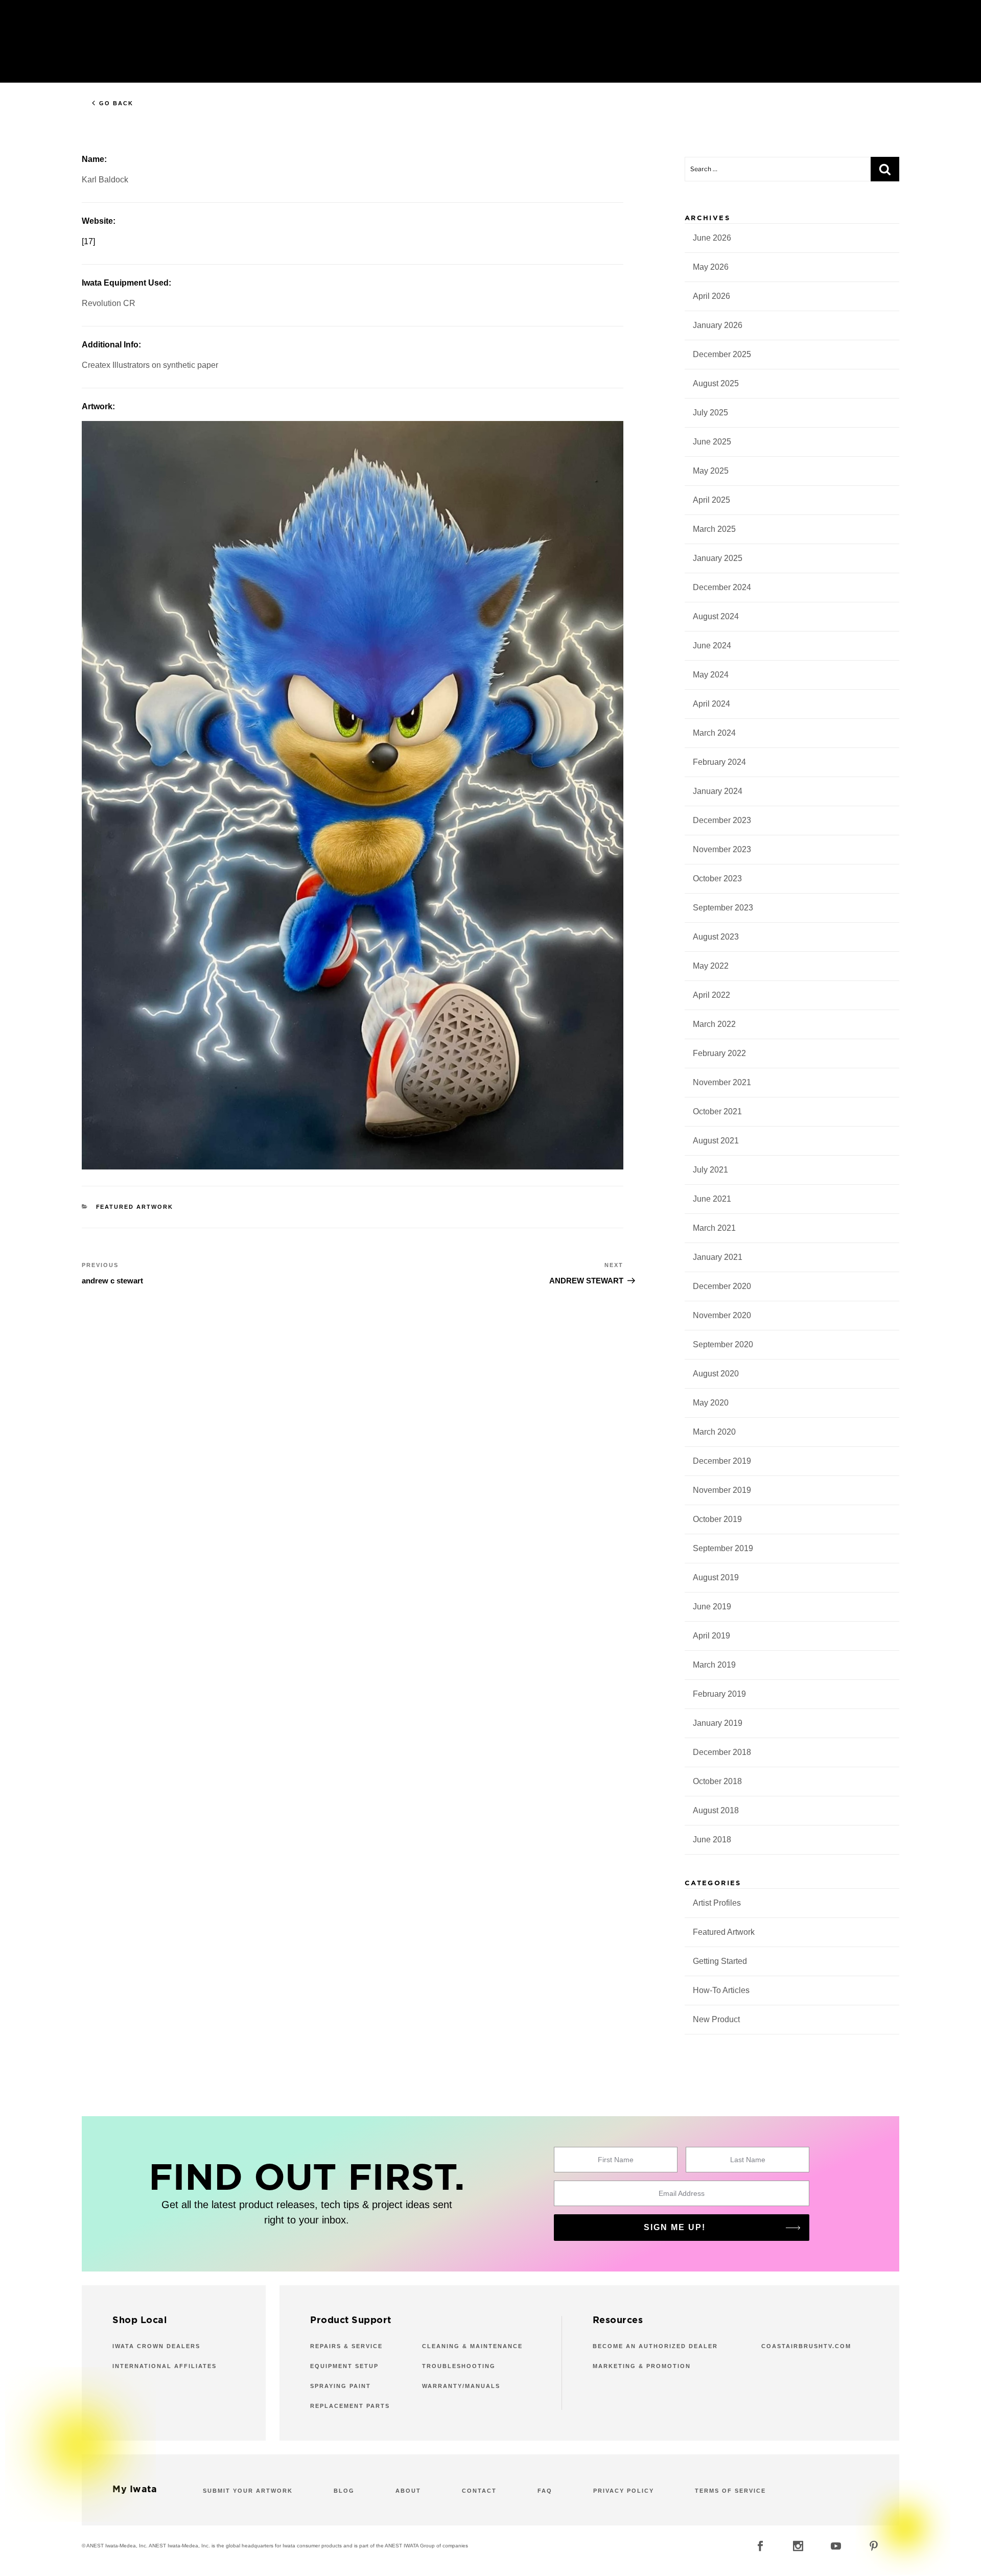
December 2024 (722, 587)
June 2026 (712, 238)
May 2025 (711, 471)
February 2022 (719, 1053)
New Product (716, 2019)
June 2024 (712, 646)
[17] (88, 241)
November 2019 (722, 1490)
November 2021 (722, 1082)
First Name (616, 2160)
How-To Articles (721, 1990)
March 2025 (714, 529)
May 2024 (711, 675)
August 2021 (716, 1141)
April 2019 (711, 1636)
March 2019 (714, 1665)
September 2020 (723, 1344)
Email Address (682, 2193)
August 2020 (716, 1374)
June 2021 (712, 1199)
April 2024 (711, 704)
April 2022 (711, 995)
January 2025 (718, 558)
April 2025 (711, 500)
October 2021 (717, 1111)
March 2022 (714, 1024)
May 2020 (711, 1403)
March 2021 (714, 1228)
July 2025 (710, 413)
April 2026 (711, 296)
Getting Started (720, 1961)
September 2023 (723, 908)
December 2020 (722, 1286)
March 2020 (714, 1432)
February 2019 (719, 1694)
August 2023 (716, 937)
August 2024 (716, 616)
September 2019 (723, 1548)
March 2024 (714, 733)
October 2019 (717, 1519)
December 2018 (722, 1752)
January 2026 (718, 325)
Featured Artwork (135, 1207)
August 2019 (716, 1577)
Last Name (748, 2160)
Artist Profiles (717, 1903)
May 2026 (711, 267)
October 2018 (717, 1781)
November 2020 (722, 1315)
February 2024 (719, 762)
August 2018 (716, 1810)
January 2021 (718, 1257)
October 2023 (717, 879)
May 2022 (711, 966)
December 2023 (722, 820)
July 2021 (710, 1170)
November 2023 (722, 849)
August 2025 (716, 383)
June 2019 (712, 1607)
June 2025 (712, 442)
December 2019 (722, 1461)
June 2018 (712, 1840)
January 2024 (718, 791)
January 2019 (718, 1723)
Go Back (116, 103)
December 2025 (722, 354)
